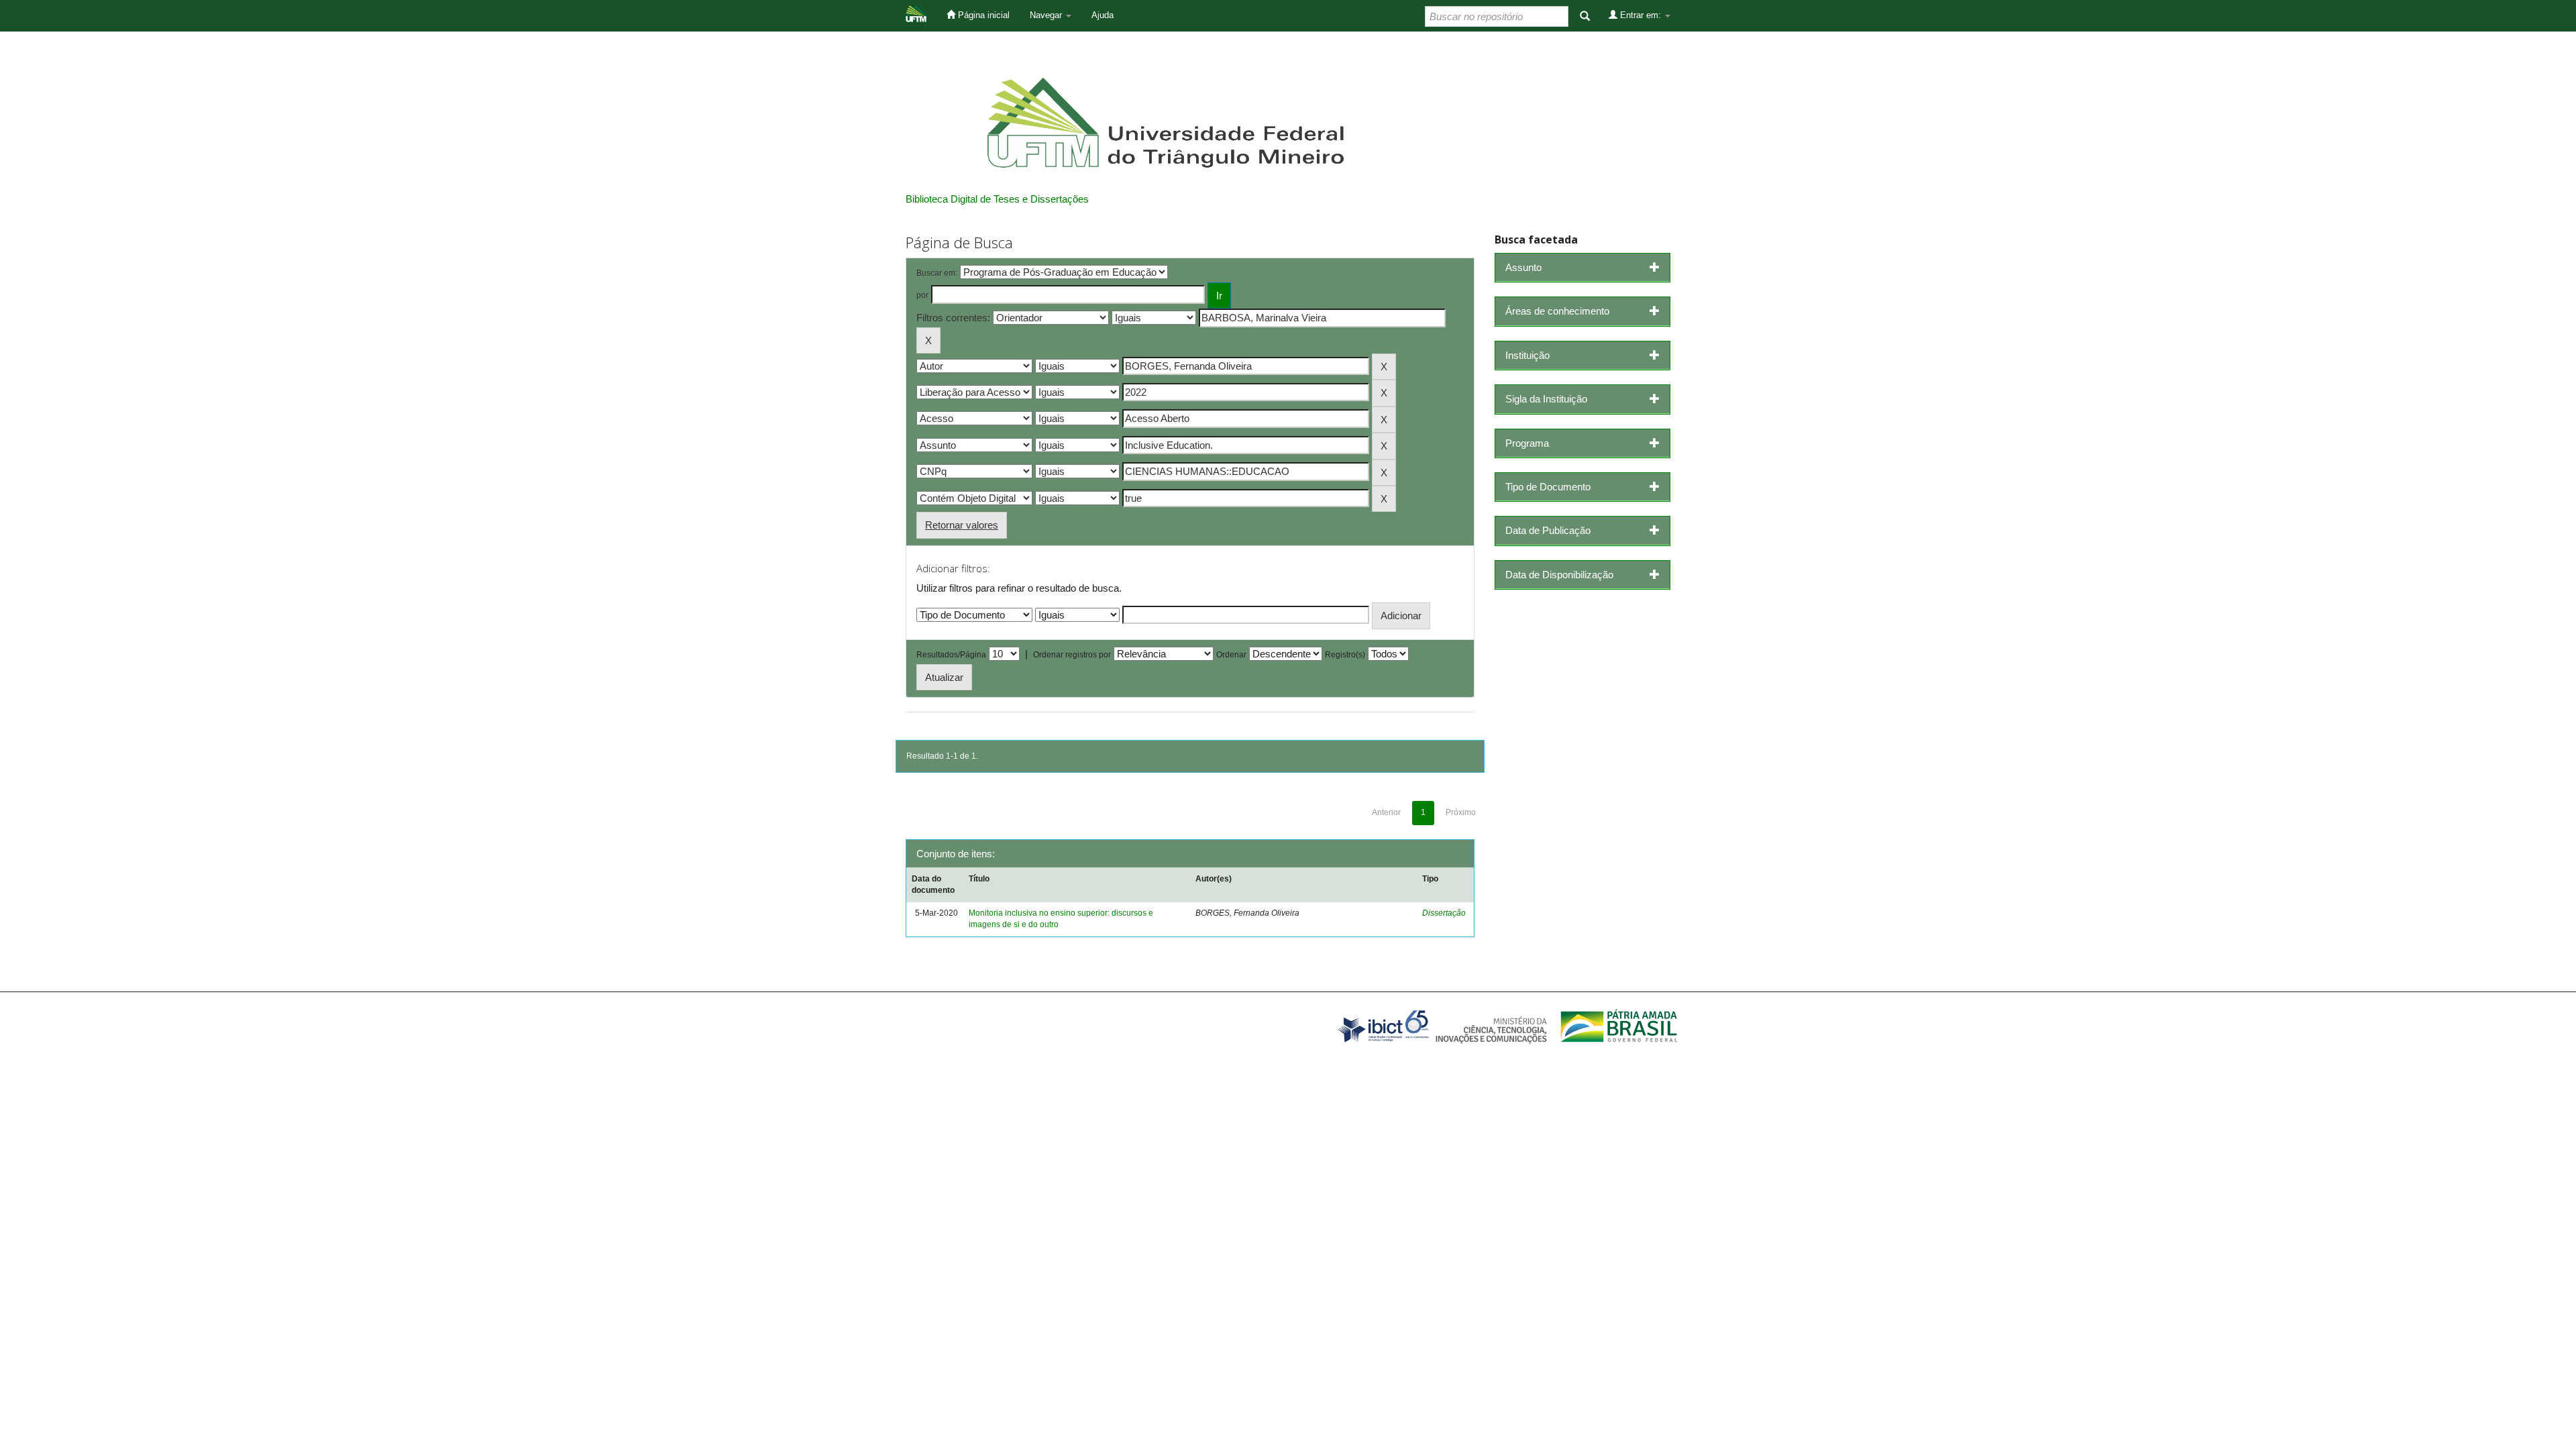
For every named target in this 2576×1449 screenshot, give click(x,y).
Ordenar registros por (1072, 655)
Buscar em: (937, 273)
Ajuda (1103, 15)
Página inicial (982, 15)
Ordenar (1231, 655)
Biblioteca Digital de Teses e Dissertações (997, 199)
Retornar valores (962, 525)
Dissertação (1444, 913)
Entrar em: (1641, 15)
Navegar (1047, 15)
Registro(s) (1345, 655)
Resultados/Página (951, 655)
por (922, 295)
